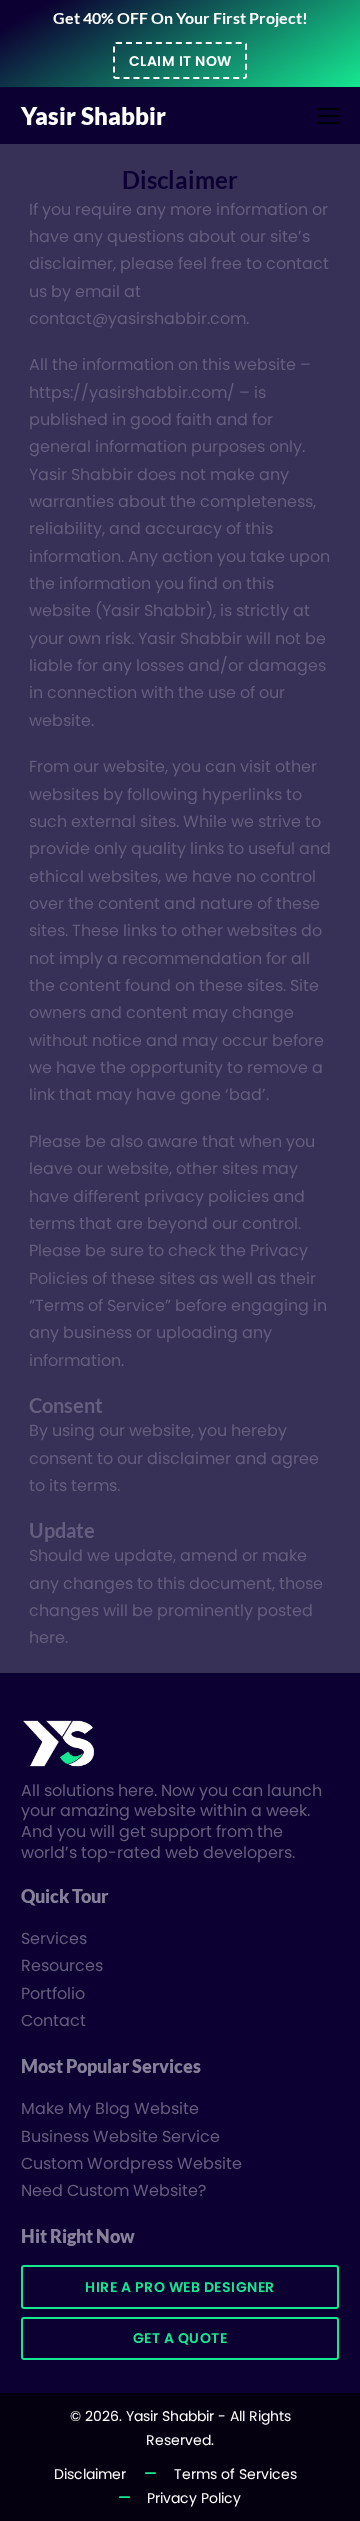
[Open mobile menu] (328, 116)
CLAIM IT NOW (180, 61)
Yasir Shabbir (93, 116)
